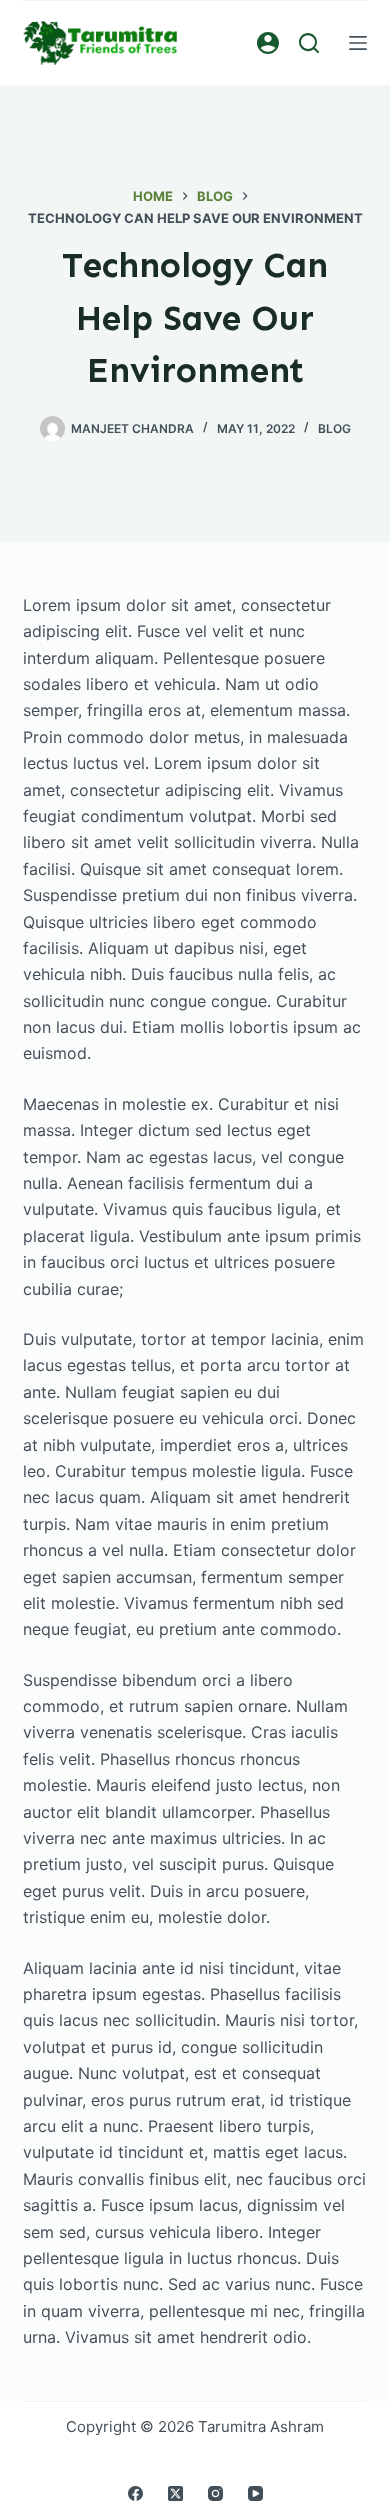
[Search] (309, 43)
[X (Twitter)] (175, 2493)
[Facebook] (135, 2493)
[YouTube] (255, 2493)
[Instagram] (215, 2493)
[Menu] (358, 43)
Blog (334, 428)
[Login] (268, 43)
